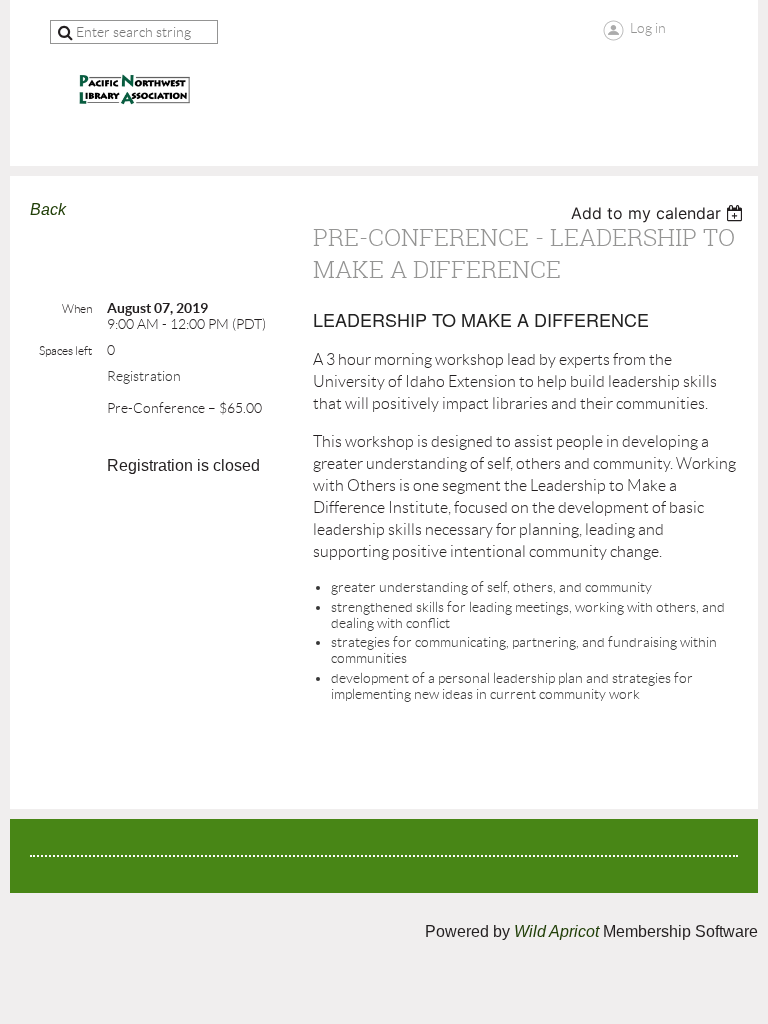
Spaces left (65, 350)
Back (48, 209)
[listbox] (659, 213)
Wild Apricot (556, 931)
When (77, 308)
